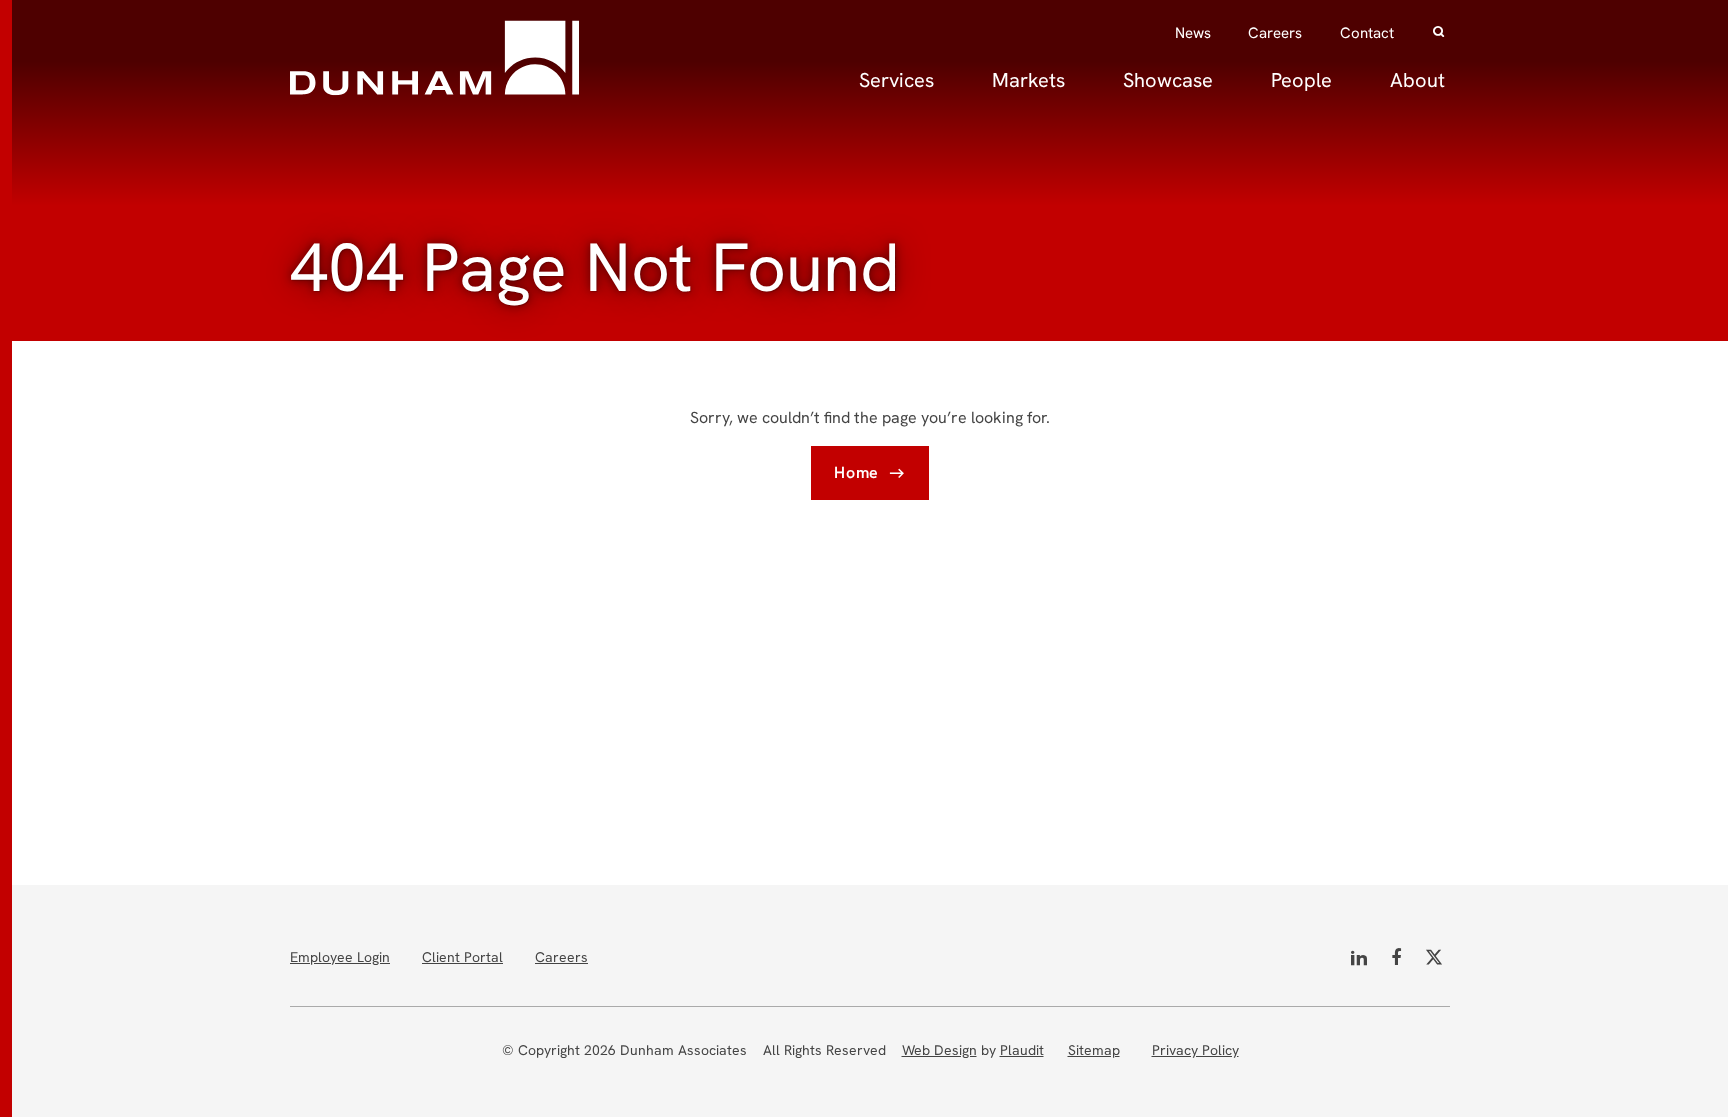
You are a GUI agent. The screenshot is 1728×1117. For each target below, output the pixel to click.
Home (856, 472)
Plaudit (1022, 1050)
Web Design (939, 1050)
